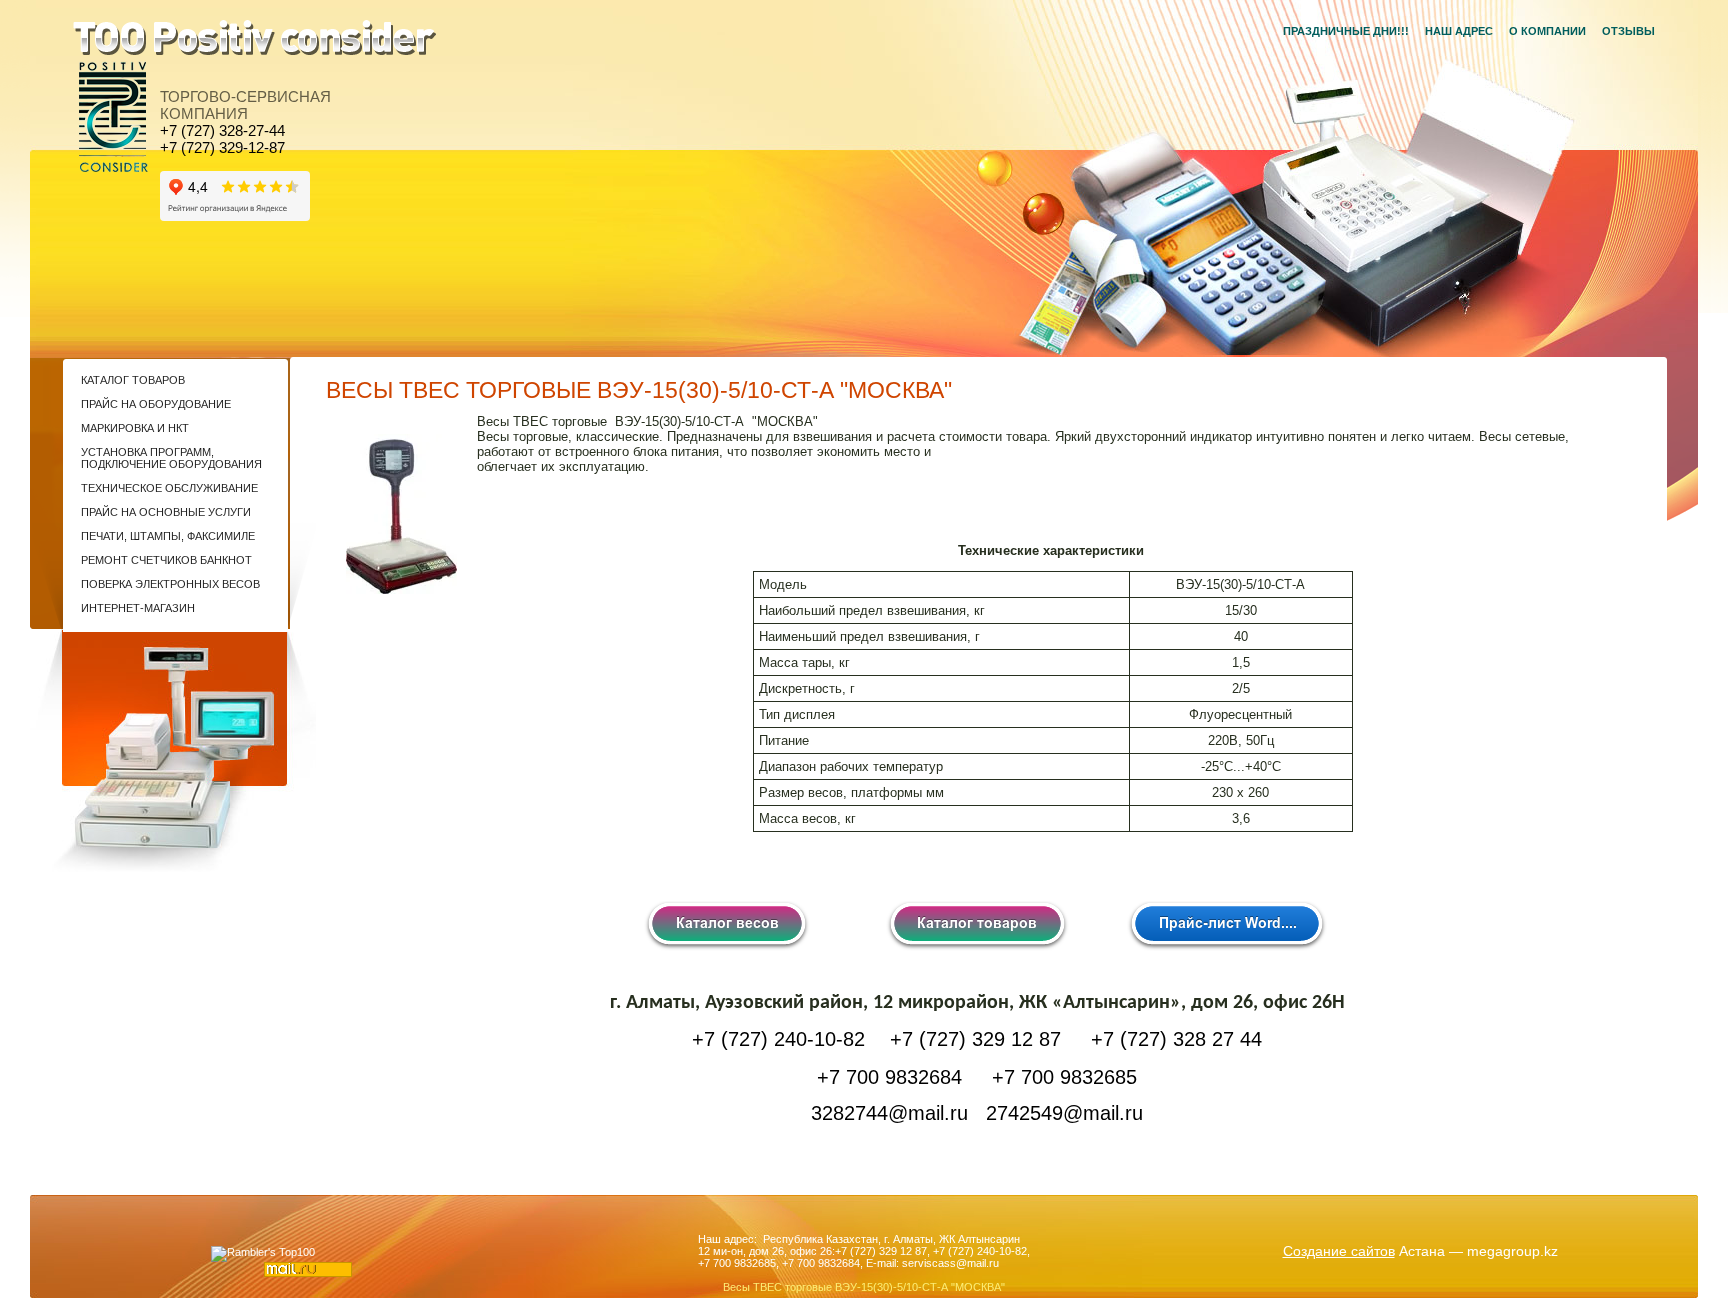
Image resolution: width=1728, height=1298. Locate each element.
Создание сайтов (1339, 1251)
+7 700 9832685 (737, 1263)
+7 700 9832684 (821, 1263)
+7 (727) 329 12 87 (881, 1251)
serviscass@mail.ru (950, 1263)
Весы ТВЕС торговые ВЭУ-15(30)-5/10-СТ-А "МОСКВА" (864, 1287)
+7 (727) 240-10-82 (980, 1251)
